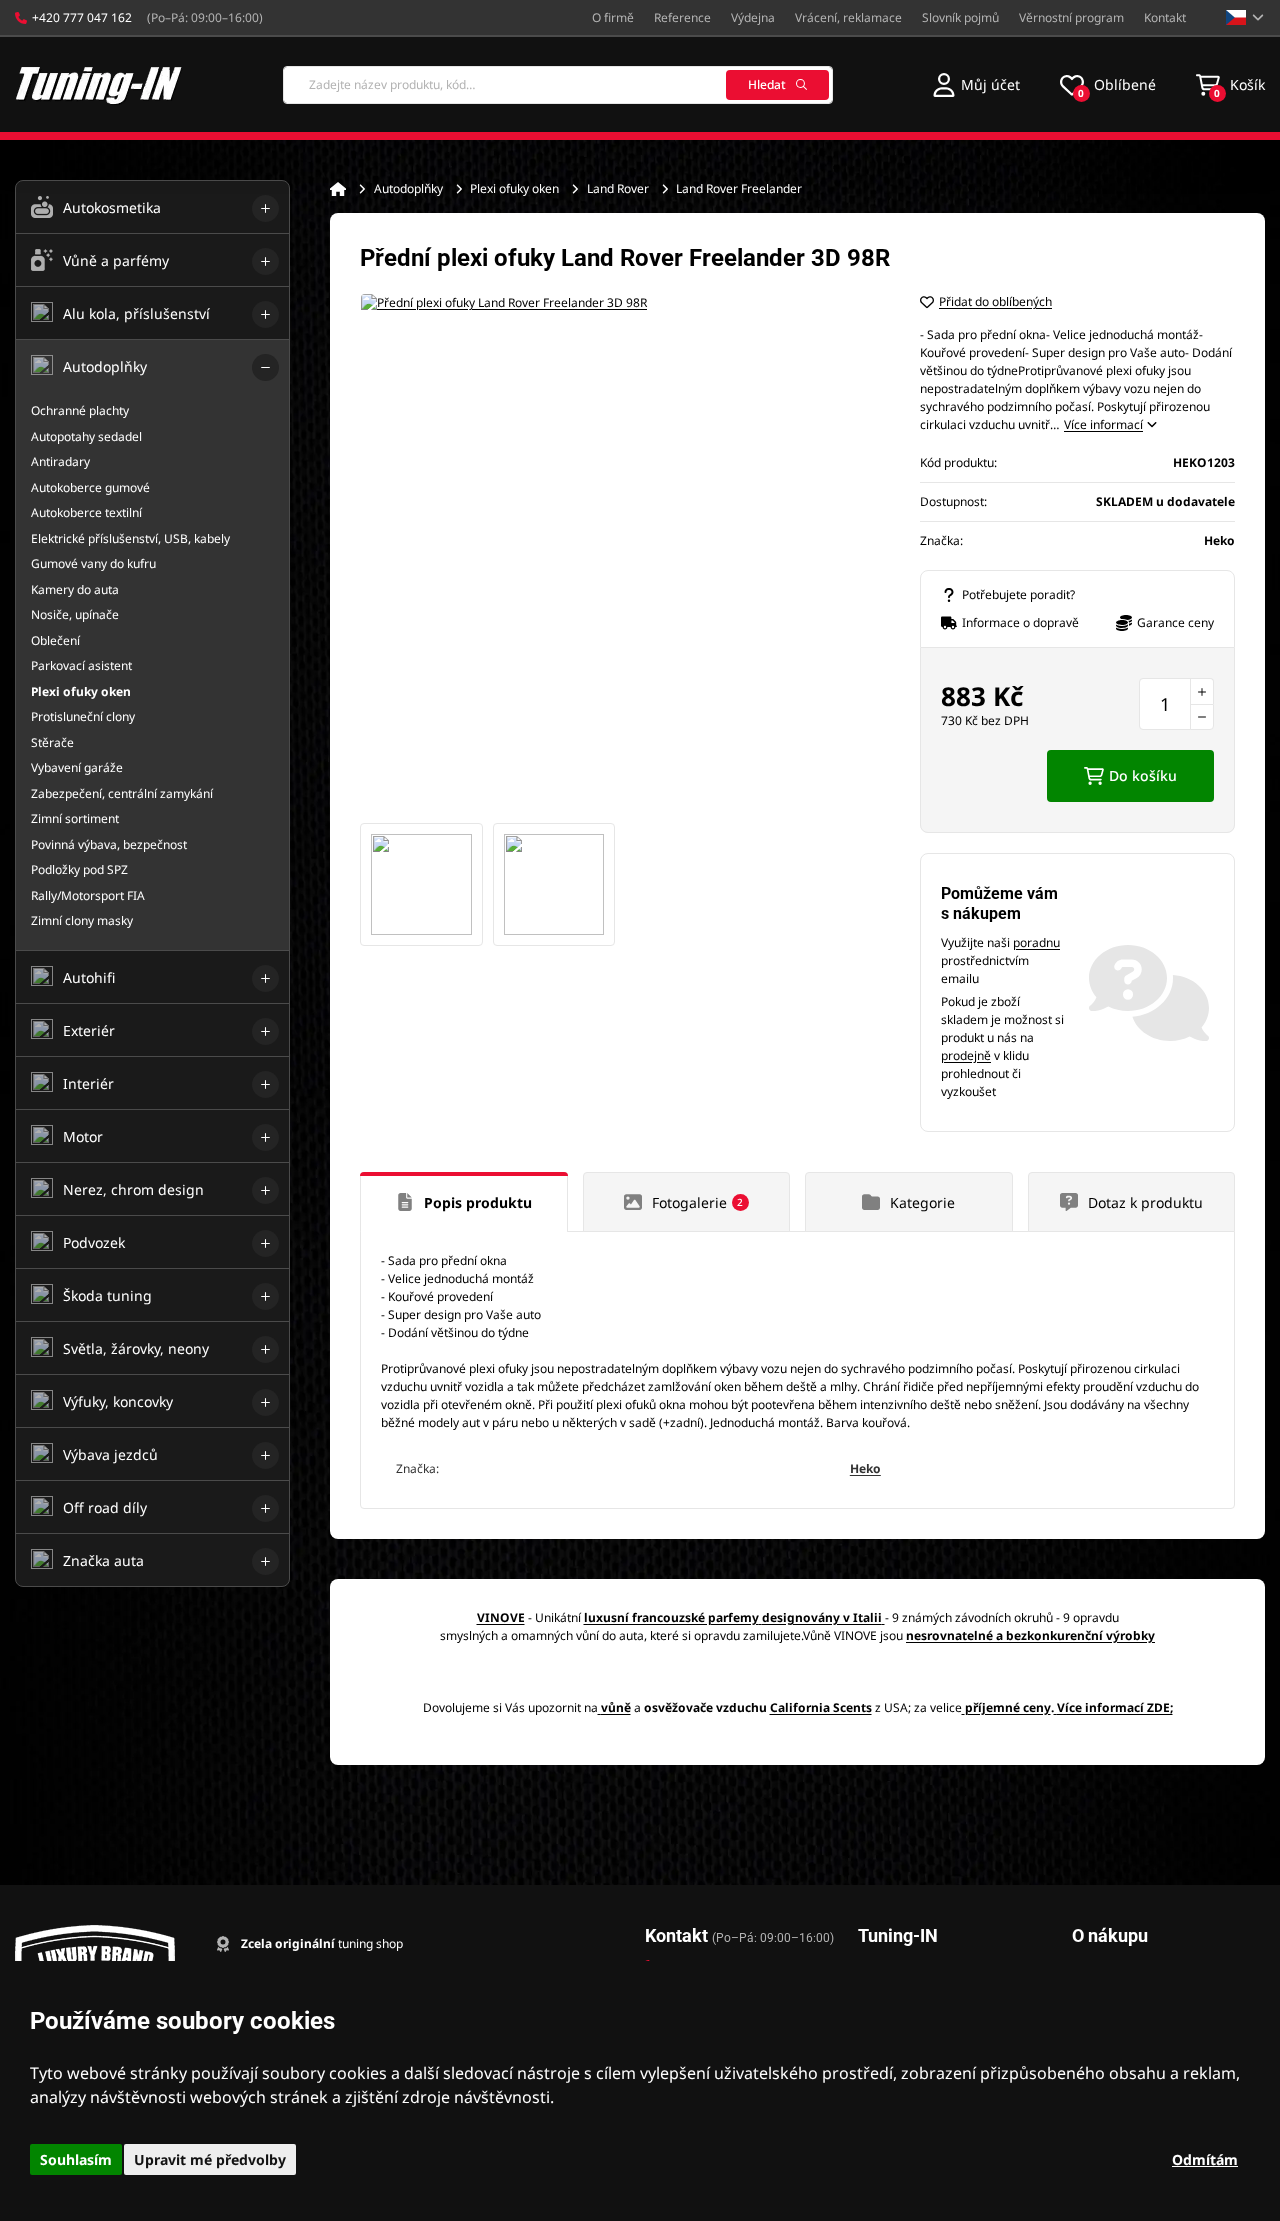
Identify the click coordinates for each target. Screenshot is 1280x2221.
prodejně (966, 1055)
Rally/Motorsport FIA (88, 895)
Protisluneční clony (83, 716)
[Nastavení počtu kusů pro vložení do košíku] (1176, 704)
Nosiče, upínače (75, 614)
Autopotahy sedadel (86, 436)
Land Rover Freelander (739, 188)
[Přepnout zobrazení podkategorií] (265, 208)
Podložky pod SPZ (79, 869)
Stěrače (52, 742)
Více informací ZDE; (1115, 1707)
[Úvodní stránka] (338, 189)
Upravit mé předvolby (210, 2159)
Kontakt (1165, 17)
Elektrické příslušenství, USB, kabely (130, 538)
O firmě (613, 17)
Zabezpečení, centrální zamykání (122, 793)
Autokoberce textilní (86, 512)
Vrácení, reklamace (848, 17)
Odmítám (1205, 2159)
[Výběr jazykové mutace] (1245, 17)
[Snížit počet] (1202, 717)
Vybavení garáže (77, 767)
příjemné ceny (1008, 1707)
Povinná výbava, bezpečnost (109, 844)
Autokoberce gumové (90, 487)
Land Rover (618, 188)
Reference (682, 17)
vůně (616, 1707)
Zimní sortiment (75, 818)
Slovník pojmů (960, 17)
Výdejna (753, 17)
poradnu (1036, 942)
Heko (865, 1468)
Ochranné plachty (80, 410)
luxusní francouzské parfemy (671, 1617)
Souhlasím (76, 2159)
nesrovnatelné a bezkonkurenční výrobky (1030, 1635)
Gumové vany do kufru (93, 563)
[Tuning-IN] (99, 84)
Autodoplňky (408, 188)
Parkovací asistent (81, 665)
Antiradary (60, 461)
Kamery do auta (75, 589)
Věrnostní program (1071, 17)
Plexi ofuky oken (514, 188)
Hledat (767, 84)
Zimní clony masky (82, 920)
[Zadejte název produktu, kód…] (558, 85)
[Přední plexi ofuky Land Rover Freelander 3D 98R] (620, 553)
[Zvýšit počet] (1202, 691)
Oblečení (55, 640)
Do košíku (1143, 775)
